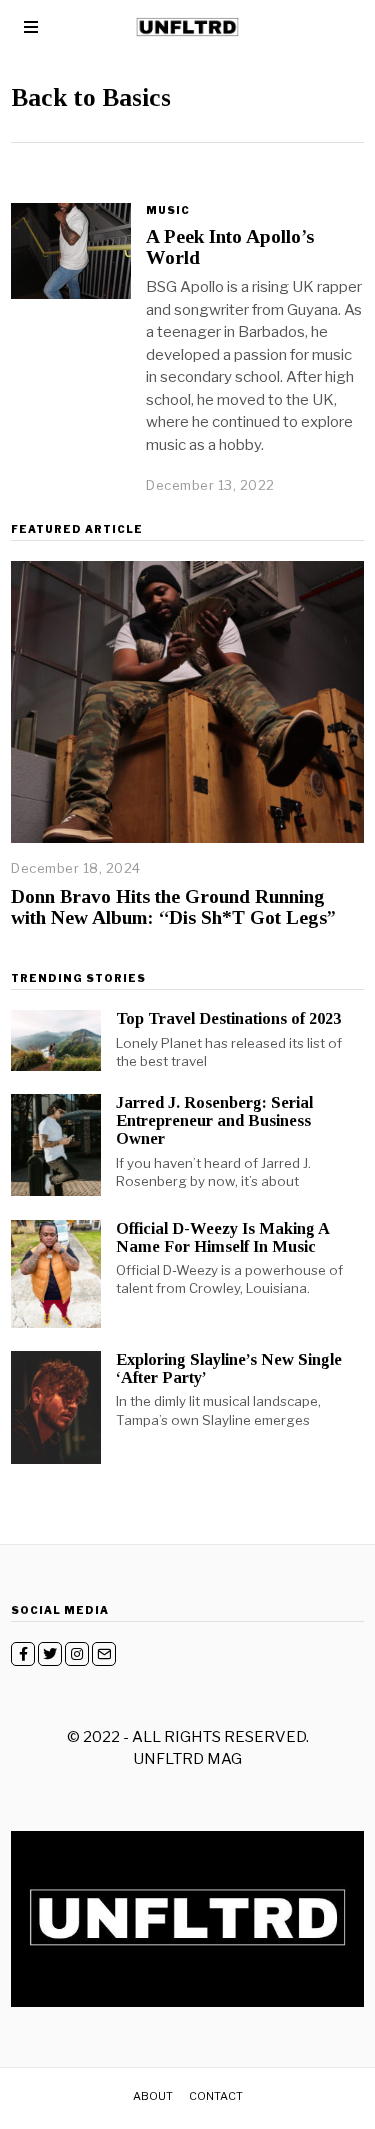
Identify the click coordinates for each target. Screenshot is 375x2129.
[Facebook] (23, 1654)
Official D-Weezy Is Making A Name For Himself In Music (222, 1237)
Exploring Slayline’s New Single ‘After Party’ (229, 1368)
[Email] (104, 1654)
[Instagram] (77, 1654)
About (153, 2096)
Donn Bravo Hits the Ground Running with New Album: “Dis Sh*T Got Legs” (173, 907)
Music (168, 210)
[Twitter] (50, 1654)
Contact (216, 2096)
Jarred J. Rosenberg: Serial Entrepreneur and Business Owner (214, 1120)
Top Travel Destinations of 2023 (228, 1018)
